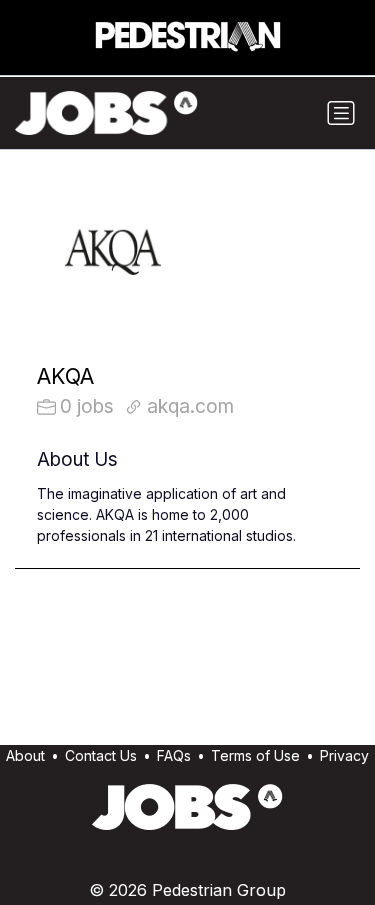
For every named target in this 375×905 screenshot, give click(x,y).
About (25, 755)
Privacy (344, 755)
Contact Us (101, 755)
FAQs (174, 755)
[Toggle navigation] (341, 113)
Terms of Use (255, 755)
